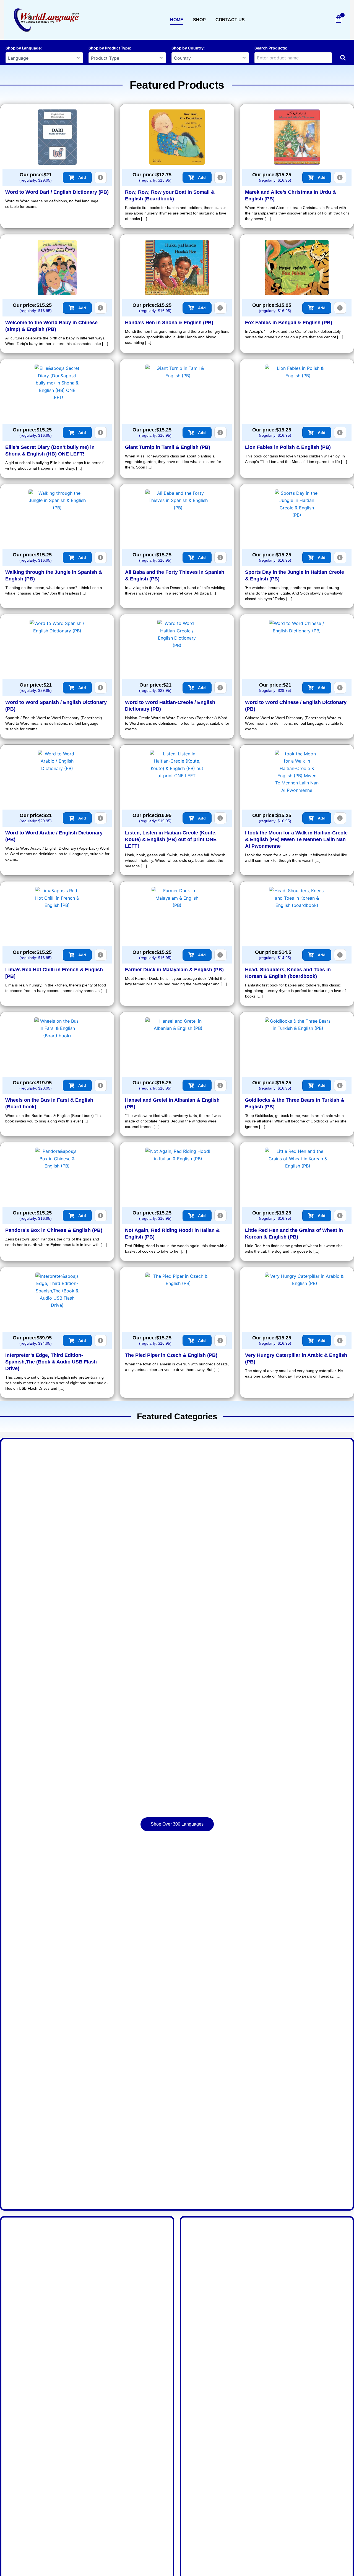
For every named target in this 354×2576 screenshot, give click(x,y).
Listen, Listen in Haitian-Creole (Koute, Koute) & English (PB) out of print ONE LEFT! (171, 839)
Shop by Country (188, 48)
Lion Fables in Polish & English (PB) (288, 447)
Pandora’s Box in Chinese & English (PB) (54, 1230)
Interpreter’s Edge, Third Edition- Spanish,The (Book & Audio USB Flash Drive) (51, 1362)
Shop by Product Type (109, 48)
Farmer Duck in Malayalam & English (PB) (174, 970)
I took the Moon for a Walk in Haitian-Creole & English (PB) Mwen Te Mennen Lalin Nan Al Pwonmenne (296, 839)
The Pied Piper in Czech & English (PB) (171, 1355)
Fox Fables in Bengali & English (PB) (289, 323)
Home (177, 20)
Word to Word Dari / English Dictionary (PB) (57, 192)
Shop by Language (23, 48)
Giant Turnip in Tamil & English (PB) (168, 447)
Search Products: (271, 48)
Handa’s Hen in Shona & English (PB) (169, 323)
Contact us (230, 20)
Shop (199, 20)
